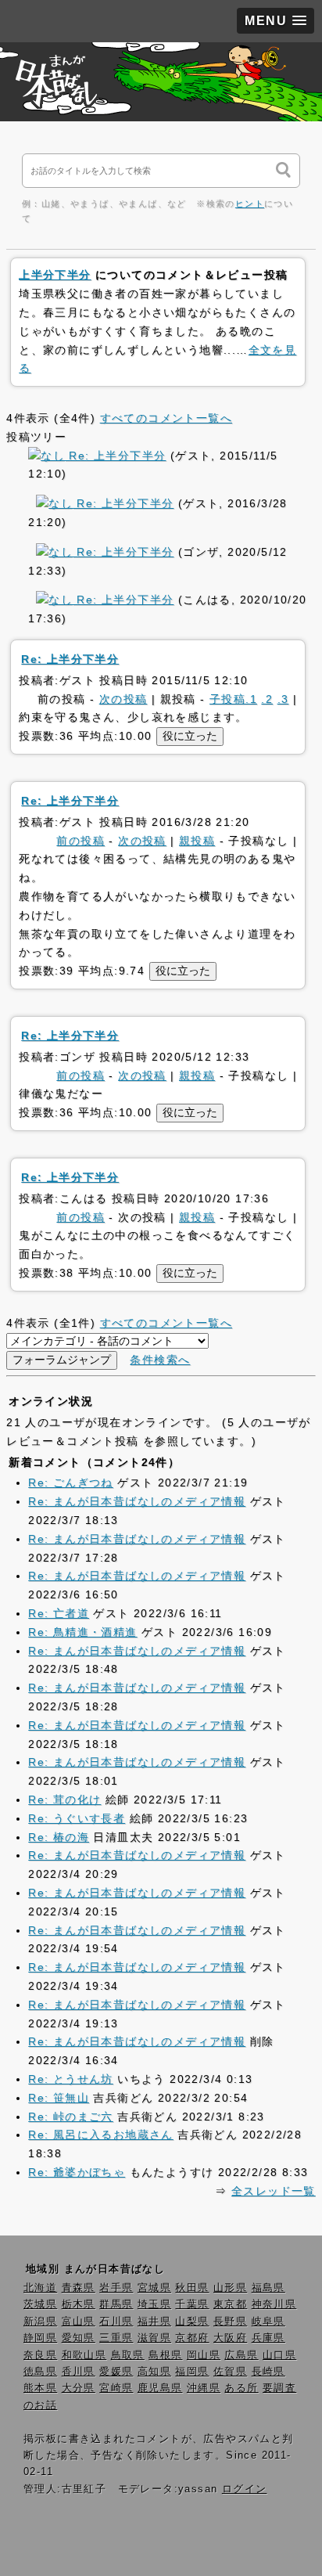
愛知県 (79, 2338)
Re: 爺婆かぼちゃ (77, 2172)
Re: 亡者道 (59, 1613)
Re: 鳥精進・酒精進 (82, 1632)
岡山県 (204, 2355)
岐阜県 (268, 2322)
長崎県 (268, 2372)
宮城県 (154, 2288)
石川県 (116, 2322)
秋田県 (192, 2288)
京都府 (192, 2338)
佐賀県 (230, 2372)
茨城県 (40, 2304)
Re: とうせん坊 (71, 2079)
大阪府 (230, 2338)
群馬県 (116, 2304)
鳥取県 (128, 2355)
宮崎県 (116, 2388)
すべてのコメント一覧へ (166, 418)
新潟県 (40, 2322)
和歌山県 (84, 2355)
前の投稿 (80, 841)
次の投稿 (123, 699)
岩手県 (116, 2288)
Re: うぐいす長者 (77, 1818)
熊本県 (40, 2388)
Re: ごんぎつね (71, 1483)
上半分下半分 (55, 275)
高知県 (154, 2372)
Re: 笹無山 (59, 2098)
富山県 (79, 2322)
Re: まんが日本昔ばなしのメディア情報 (137, 1501)
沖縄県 (204, 2388)
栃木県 (79, 2304)
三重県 (116, 2338)
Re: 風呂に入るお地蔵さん (101, 2135)
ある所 (241, 2388)
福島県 (268, 2288)
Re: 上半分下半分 (115, 456)
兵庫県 (268, 2338)
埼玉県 (154, 2304)
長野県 (230, 2322)
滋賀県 (154, 2338)
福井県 (154, 2322)
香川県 (79, 2372)
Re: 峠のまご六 (71, 2117)
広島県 (241, 2355)
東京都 (230, 2304)
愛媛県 (116, 2372)
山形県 (230, 2288)
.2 (267, 699)
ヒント (250, 204)
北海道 (40, 2288)
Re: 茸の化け (64, 1800)
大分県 (79, 2388)
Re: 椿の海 (59, 1837)
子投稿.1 (233, 699)
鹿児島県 (160, 2388)
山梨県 (192, 2322)
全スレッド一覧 (274, 2191)
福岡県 (192, 2372)
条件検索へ (160, 1360)
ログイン (245, 2489)
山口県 (279, 2355)
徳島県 (40, 2372)
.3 (283, 699)
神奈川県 (274, 2304)
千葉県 (192, 2304)
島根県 (165, 2355)
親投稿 (197, 841)
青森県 (79, 2288)
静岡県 (40, 2338)
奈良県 (40, 2355)
